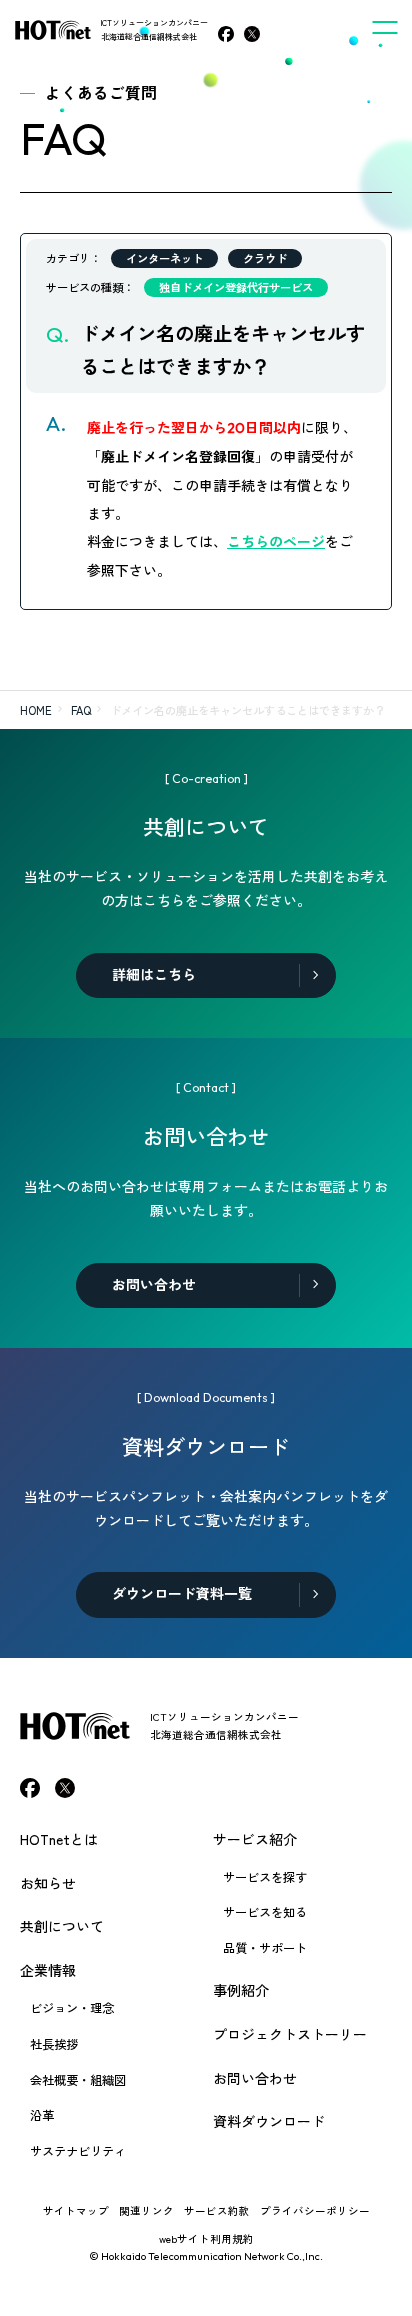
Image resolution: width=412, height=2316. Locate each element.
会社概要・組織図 (78, 2080)
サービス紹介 (255, 1839)
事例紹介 (241, 1990)
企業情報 (48, 1970)
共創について (62, 1926)
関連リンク (146, 2210)
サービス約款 (217, 2210)
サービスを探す (265, 1877)
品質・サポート (265, 1948)
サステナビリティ (78, 2151)
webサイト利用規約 (206, 2238)
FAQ (81, 710)
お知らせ (48, 1883)
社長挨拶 (54, 2044)
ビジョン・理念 (72, 2008)
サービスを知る (265, 1912)
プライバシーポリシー (315, 2210)
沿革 (42, 2115)
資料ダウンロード (269, 2121)
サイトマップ (76, 2210)
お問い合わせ (255, 2078)
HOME (36, 710)
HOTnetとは (59, 1839)
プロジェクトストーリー (290, 2034)
